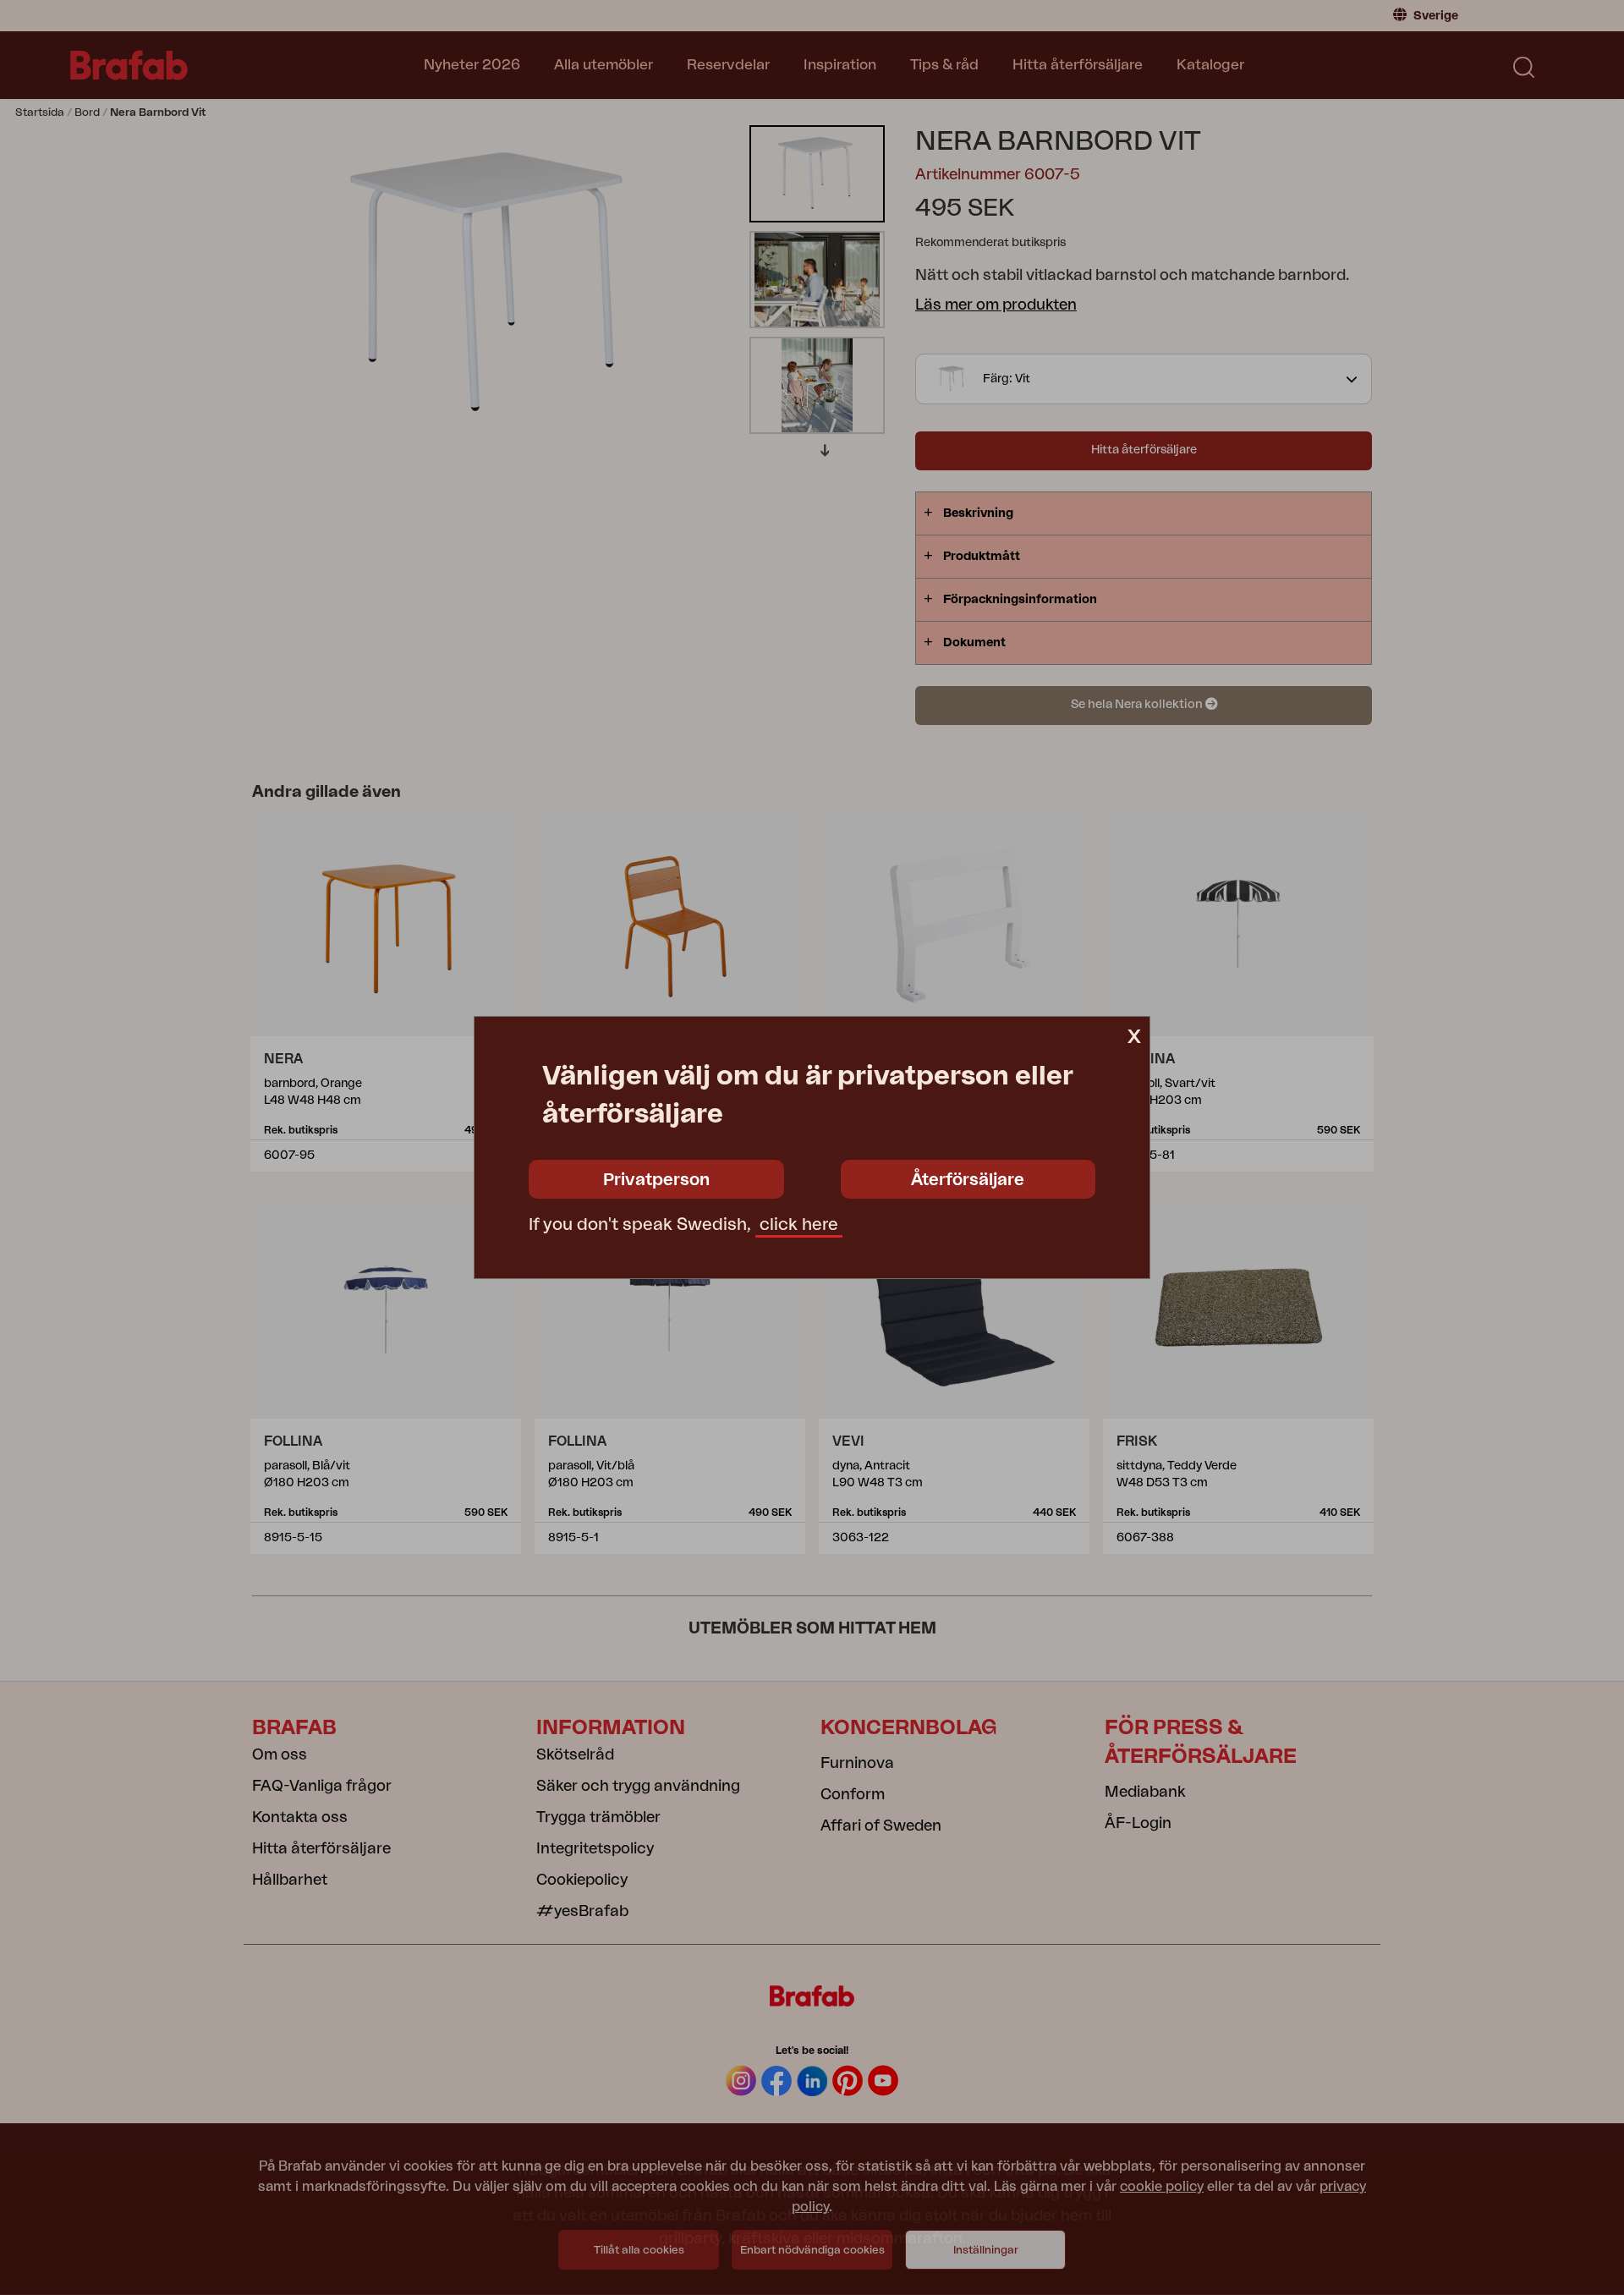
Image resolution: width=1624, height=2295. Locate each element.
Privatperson (656, 1180)
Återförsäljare (968, 1180)
